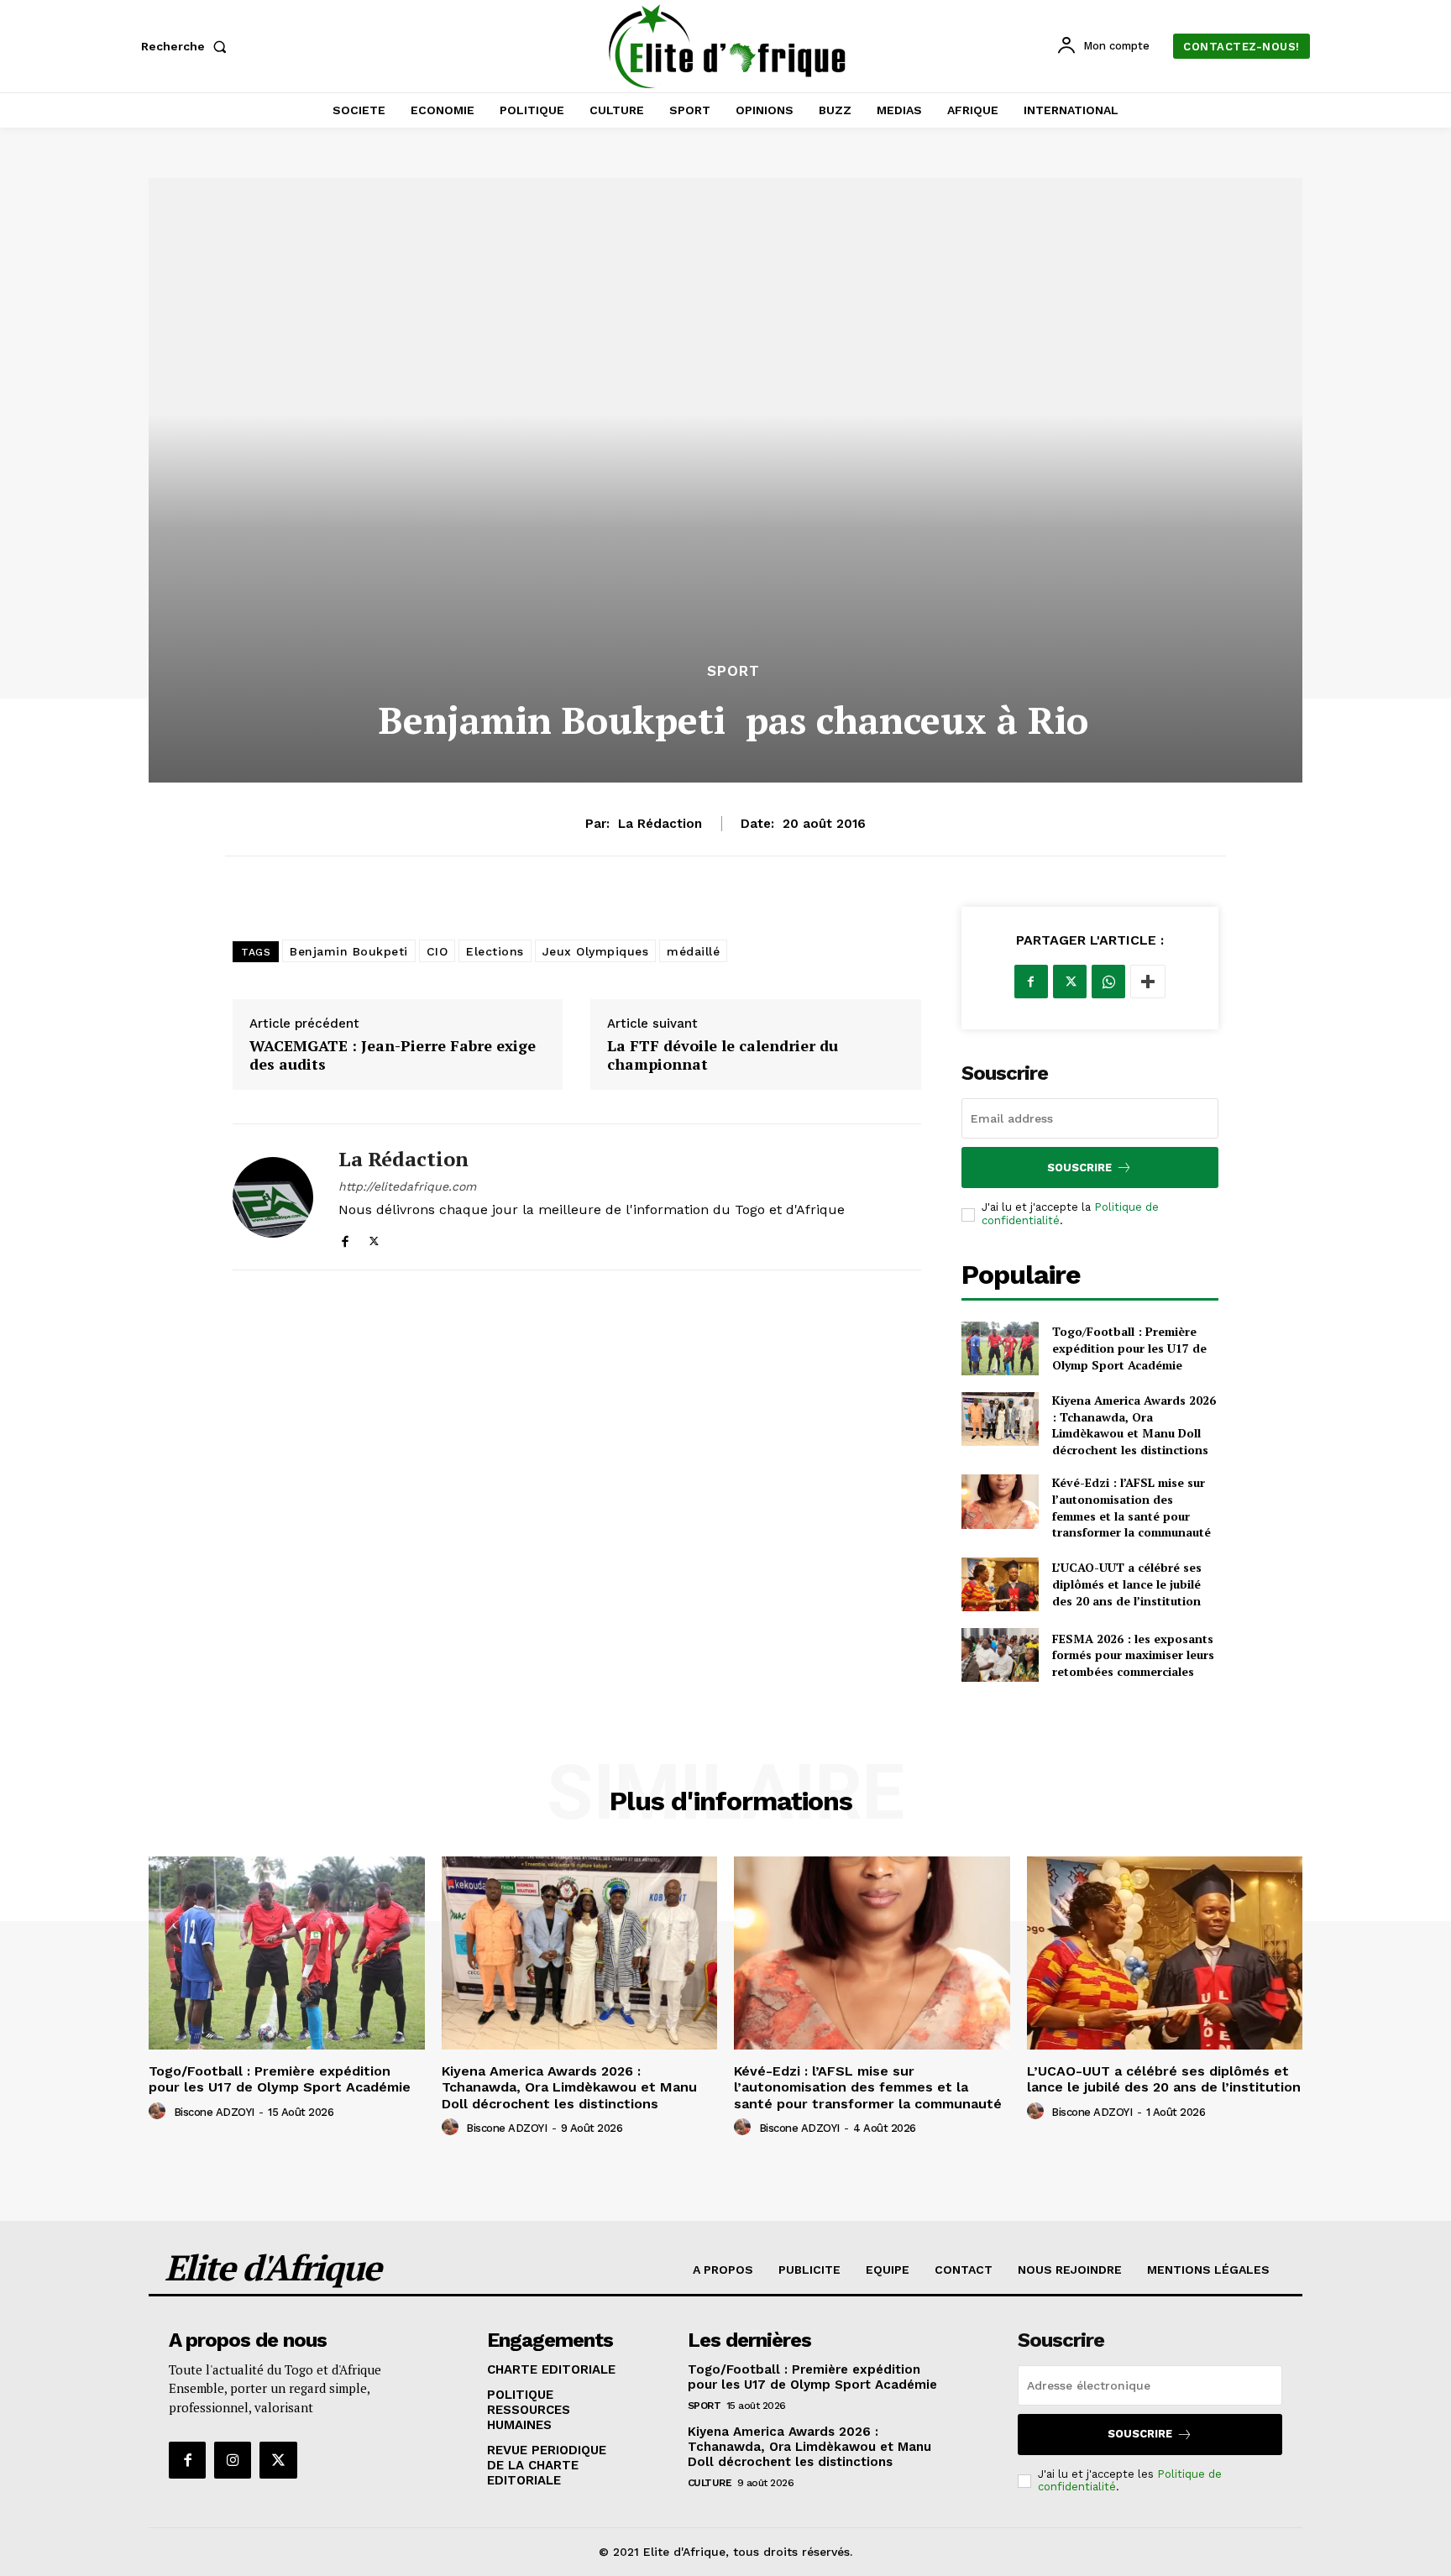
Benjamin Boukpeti (349, 951)
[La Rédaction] (273, 1196)
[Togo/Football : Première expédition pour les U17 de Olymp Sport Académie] (1000, 1348)
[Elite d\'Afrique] (728, 46)
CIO (437, 951)
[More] (1148, 982)
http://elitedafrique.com (407, 1186)
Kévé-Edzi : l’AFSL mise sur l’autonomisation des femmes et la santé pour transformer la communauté (1131, 1507)
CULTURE (710, 2483)
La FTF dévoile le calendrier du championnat (723, 1055)
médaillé (693, 951)
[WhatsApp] (1108, 982)
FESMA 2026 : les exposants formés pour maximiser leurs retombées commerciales (1133, 1655)
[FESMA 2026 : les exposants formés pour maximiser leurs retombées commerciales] (1000, 1655)
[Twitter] (374, 1238)
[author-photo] (160, 2112)
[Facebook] (345, 1238)
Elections (495, 951)
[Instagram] (233, 2460)
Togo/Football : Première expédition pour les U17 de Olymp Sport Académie (1129, 1348)
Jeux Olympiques (596, 951)
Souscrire (1079, 1168)
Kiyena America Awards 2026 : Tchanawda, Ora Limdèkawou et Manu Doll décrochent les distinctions (1134, 1425)
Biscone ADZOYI (214, 2112)
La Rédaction (660, 824)
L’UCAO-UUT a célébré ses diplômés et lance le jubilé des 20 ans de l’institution (1127, 1584)
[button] (187, 46)
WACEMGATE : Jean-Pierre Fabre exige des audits (393, 1055)
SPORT (733, 671)
